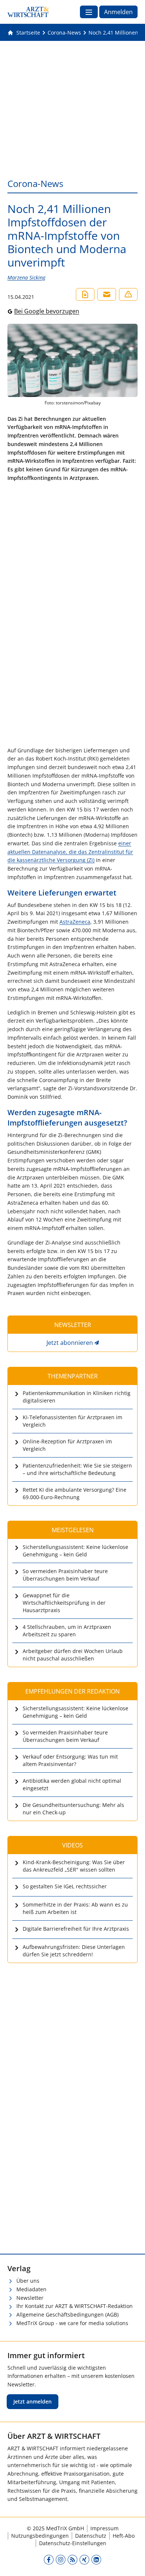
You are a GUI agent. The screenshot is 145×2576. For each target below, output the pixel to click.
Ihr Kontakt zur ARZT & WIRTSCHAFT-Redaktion (75, 2306)
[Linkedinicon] (96, 2559)
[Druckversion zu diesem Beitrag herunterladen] (85, 294)
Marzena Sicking (26, 277)
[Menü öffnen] (89, 12)
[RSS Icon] (72, 2559)
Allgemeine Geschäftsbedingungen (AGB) (67, 2314)
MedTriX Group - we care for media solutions (72, 2323)
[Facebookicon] (49, 2559)
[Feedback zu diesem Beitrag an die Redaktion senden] (128, 294)
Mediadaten (31, 2289)
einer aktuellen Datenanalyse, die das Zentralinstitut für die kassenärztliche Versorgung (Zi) (70, 852)
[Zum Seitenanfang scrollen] (132, 2563)
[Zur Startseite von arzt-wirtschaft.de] (28, 12)
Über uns (28, 2281)
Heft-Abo (124, 2536)
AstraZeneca (75, 922)
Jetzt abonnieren (70, 1343)
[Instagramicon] (61, 2559)
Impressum (104, 2528)
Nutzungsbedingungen (40, 2536)
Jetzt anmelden (33, 2401)
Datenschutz (91, 2536)
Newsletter (30, 2298)
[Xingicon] (84, 2559)
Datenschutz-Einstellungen (73, 2543)
